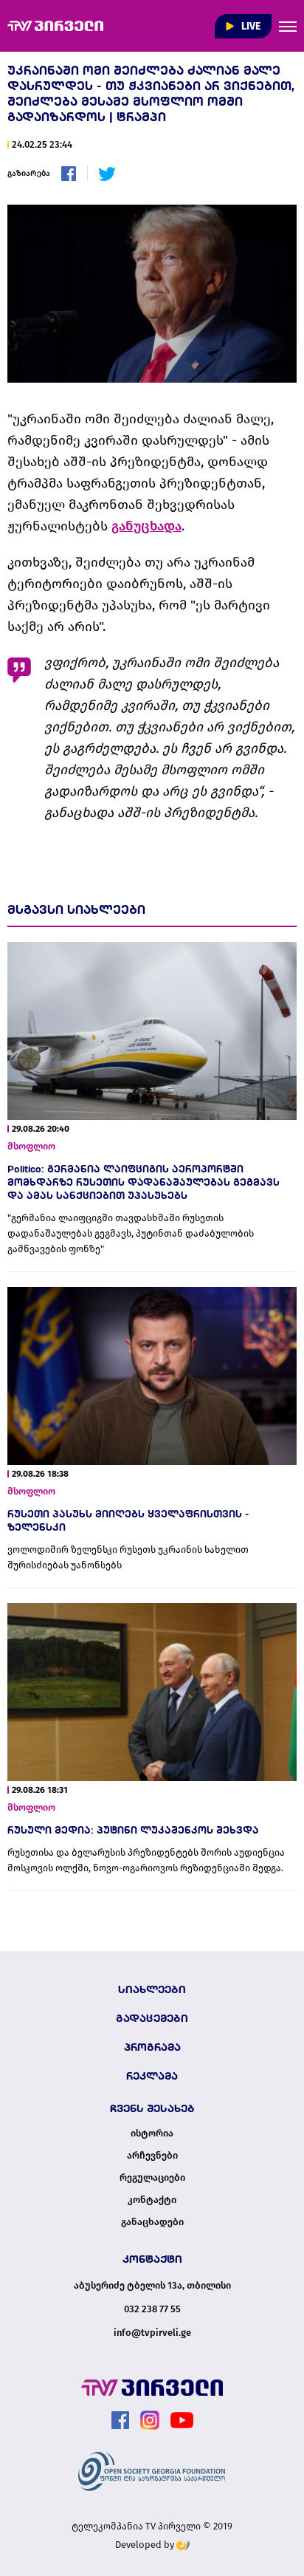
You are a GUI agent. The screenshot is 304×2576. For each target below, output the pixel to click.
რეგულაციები (152, 2178)
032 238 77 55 (152, 2309)
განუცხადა (146, 526)
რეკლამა (152, 2076)
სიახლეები (152, 1989)
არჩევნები (152, 2156)
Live (250, 26)
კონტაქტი (152, 2200)
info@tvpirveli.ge (152, 2333)
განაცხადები (152, 2222)
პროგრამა (152, 2047)
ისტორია (152, 2133)
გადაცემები (152, 2018)
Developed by (146, 2545)
